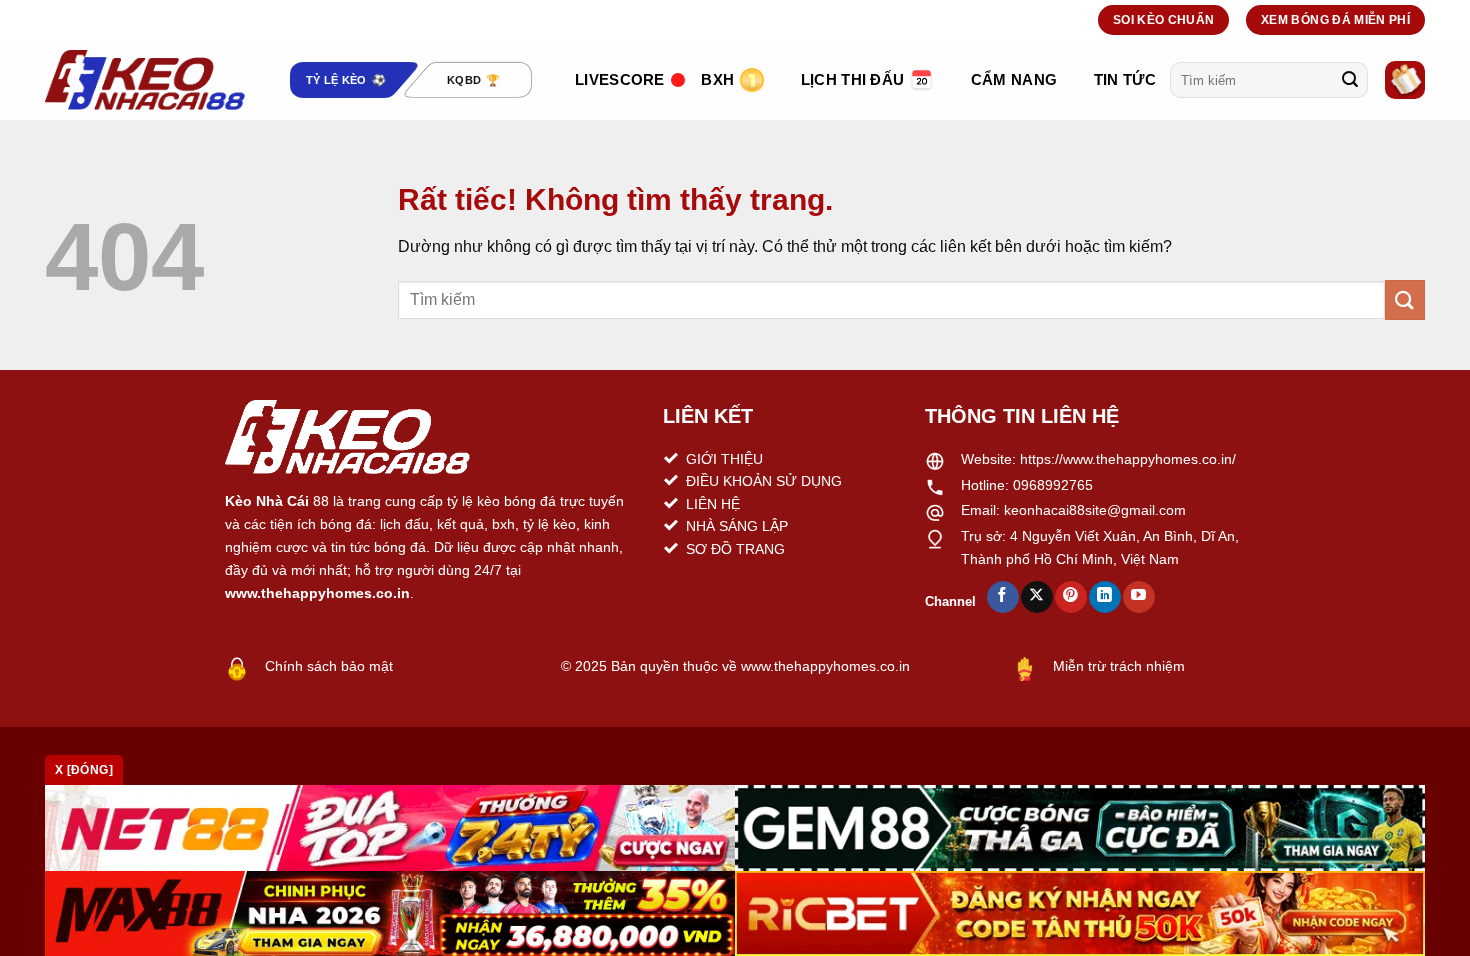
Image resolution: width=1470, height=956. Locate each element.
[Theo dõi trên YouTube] (1138, 597)
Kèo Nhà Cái (267, 501)
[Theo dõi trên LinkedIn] (1104, 597)
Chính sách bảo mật (329, 666)
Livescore (620, 79)
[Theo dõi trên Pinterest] (1070, 597)
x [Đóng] (84, 770)
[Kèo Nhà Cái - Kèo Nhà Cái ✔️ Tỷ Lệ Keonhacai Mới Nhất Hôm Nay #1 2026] (145, 80)
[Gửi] (1350, 80)
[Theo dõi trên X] (1036, 597)
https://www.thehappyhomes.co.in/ (1128, 459)
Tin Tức (1125, 79)
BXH (717, 79)
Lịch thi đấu (853, 79)
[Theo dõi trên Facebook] (1002, 597)
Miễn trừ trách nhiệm (1119, 666)
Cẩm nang (1014, 79)
